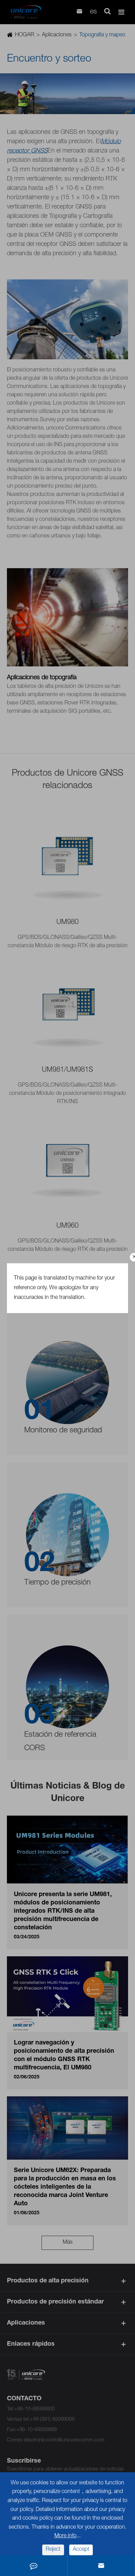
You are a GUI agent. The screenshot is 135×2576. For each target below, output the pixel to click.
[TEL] (34, 2566)
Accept (81, 2550)
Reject (53, 2550)
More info (65, 2536)
